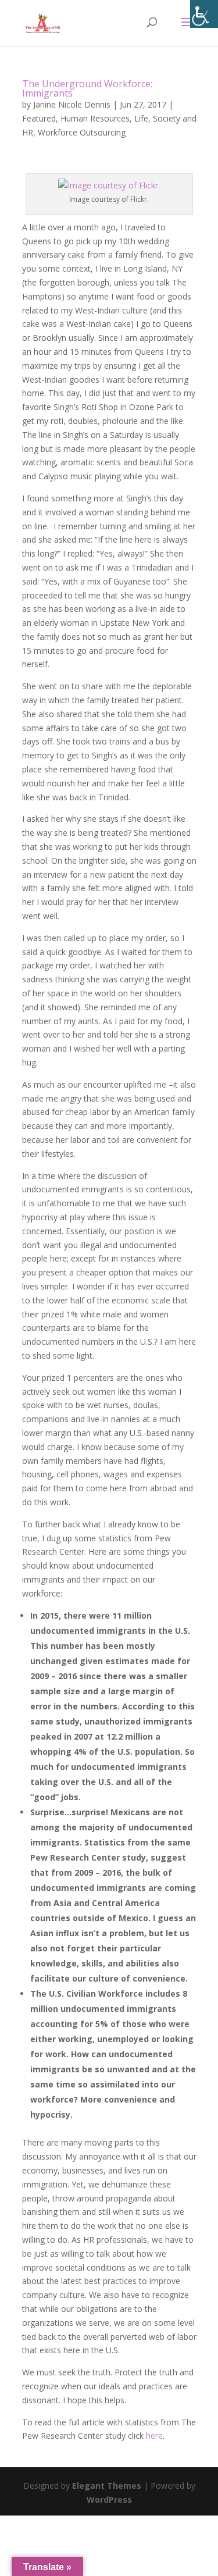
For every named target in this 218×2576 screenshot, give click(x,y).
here (154, 2436)
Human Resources (95, 118)
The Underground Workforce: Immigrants (87, 88)
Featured (39, 118)
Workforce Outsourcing (82, 132)
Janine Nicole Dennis (72, 104)
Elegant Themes (107, 2486)
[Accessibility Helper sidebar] (204, 14)
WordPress (109, 2500)
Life (141, 118)
